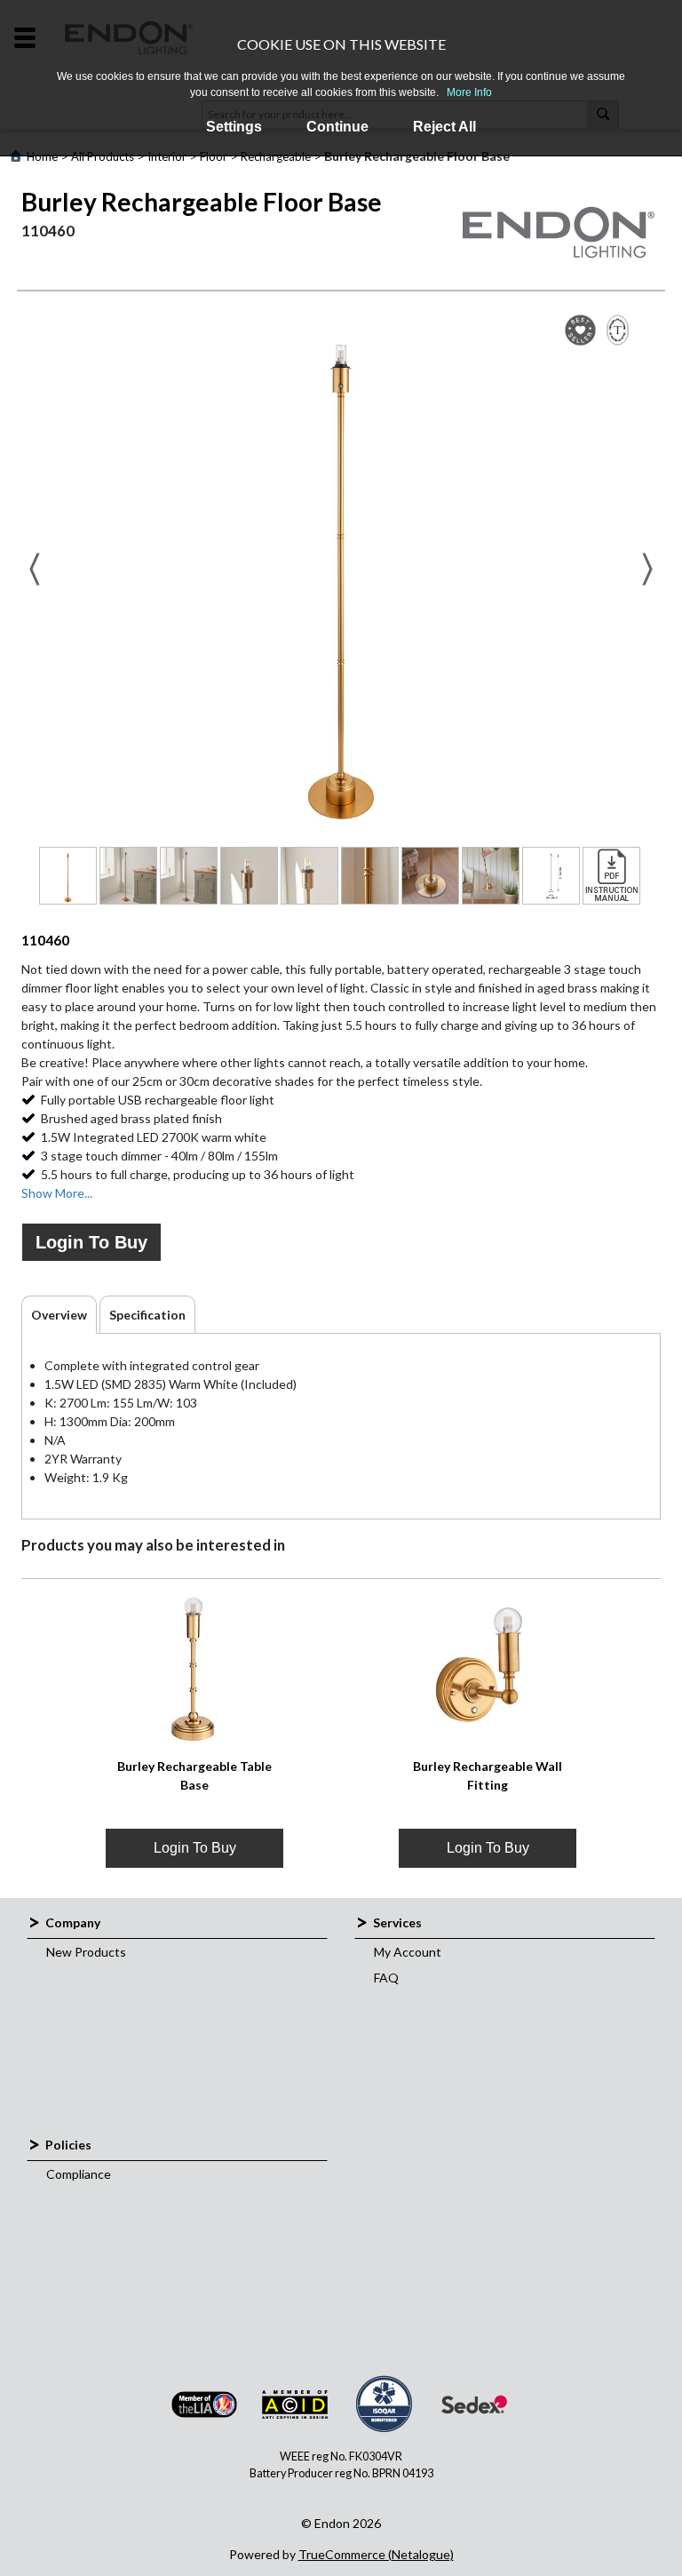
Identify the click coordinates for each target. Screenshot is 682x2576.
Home (42, 156)
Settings (234, 127)
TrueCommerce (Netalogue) (376, 2554)
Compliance (79, 2174)
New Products (86, 1952)
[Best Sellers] (580, 330)
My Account (408, 1952)
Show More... (57, 1193)
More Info (469, 92)
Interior (167, 156)
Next (647, 569)
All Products (103, 156)
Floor (214, 156)
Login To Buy (91, 1242)
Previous (35, 569)
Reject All (444, 127)
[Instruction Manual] (611, 876)
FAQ (386, 1978)
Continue (337, 127)
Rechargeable (276, 156)
